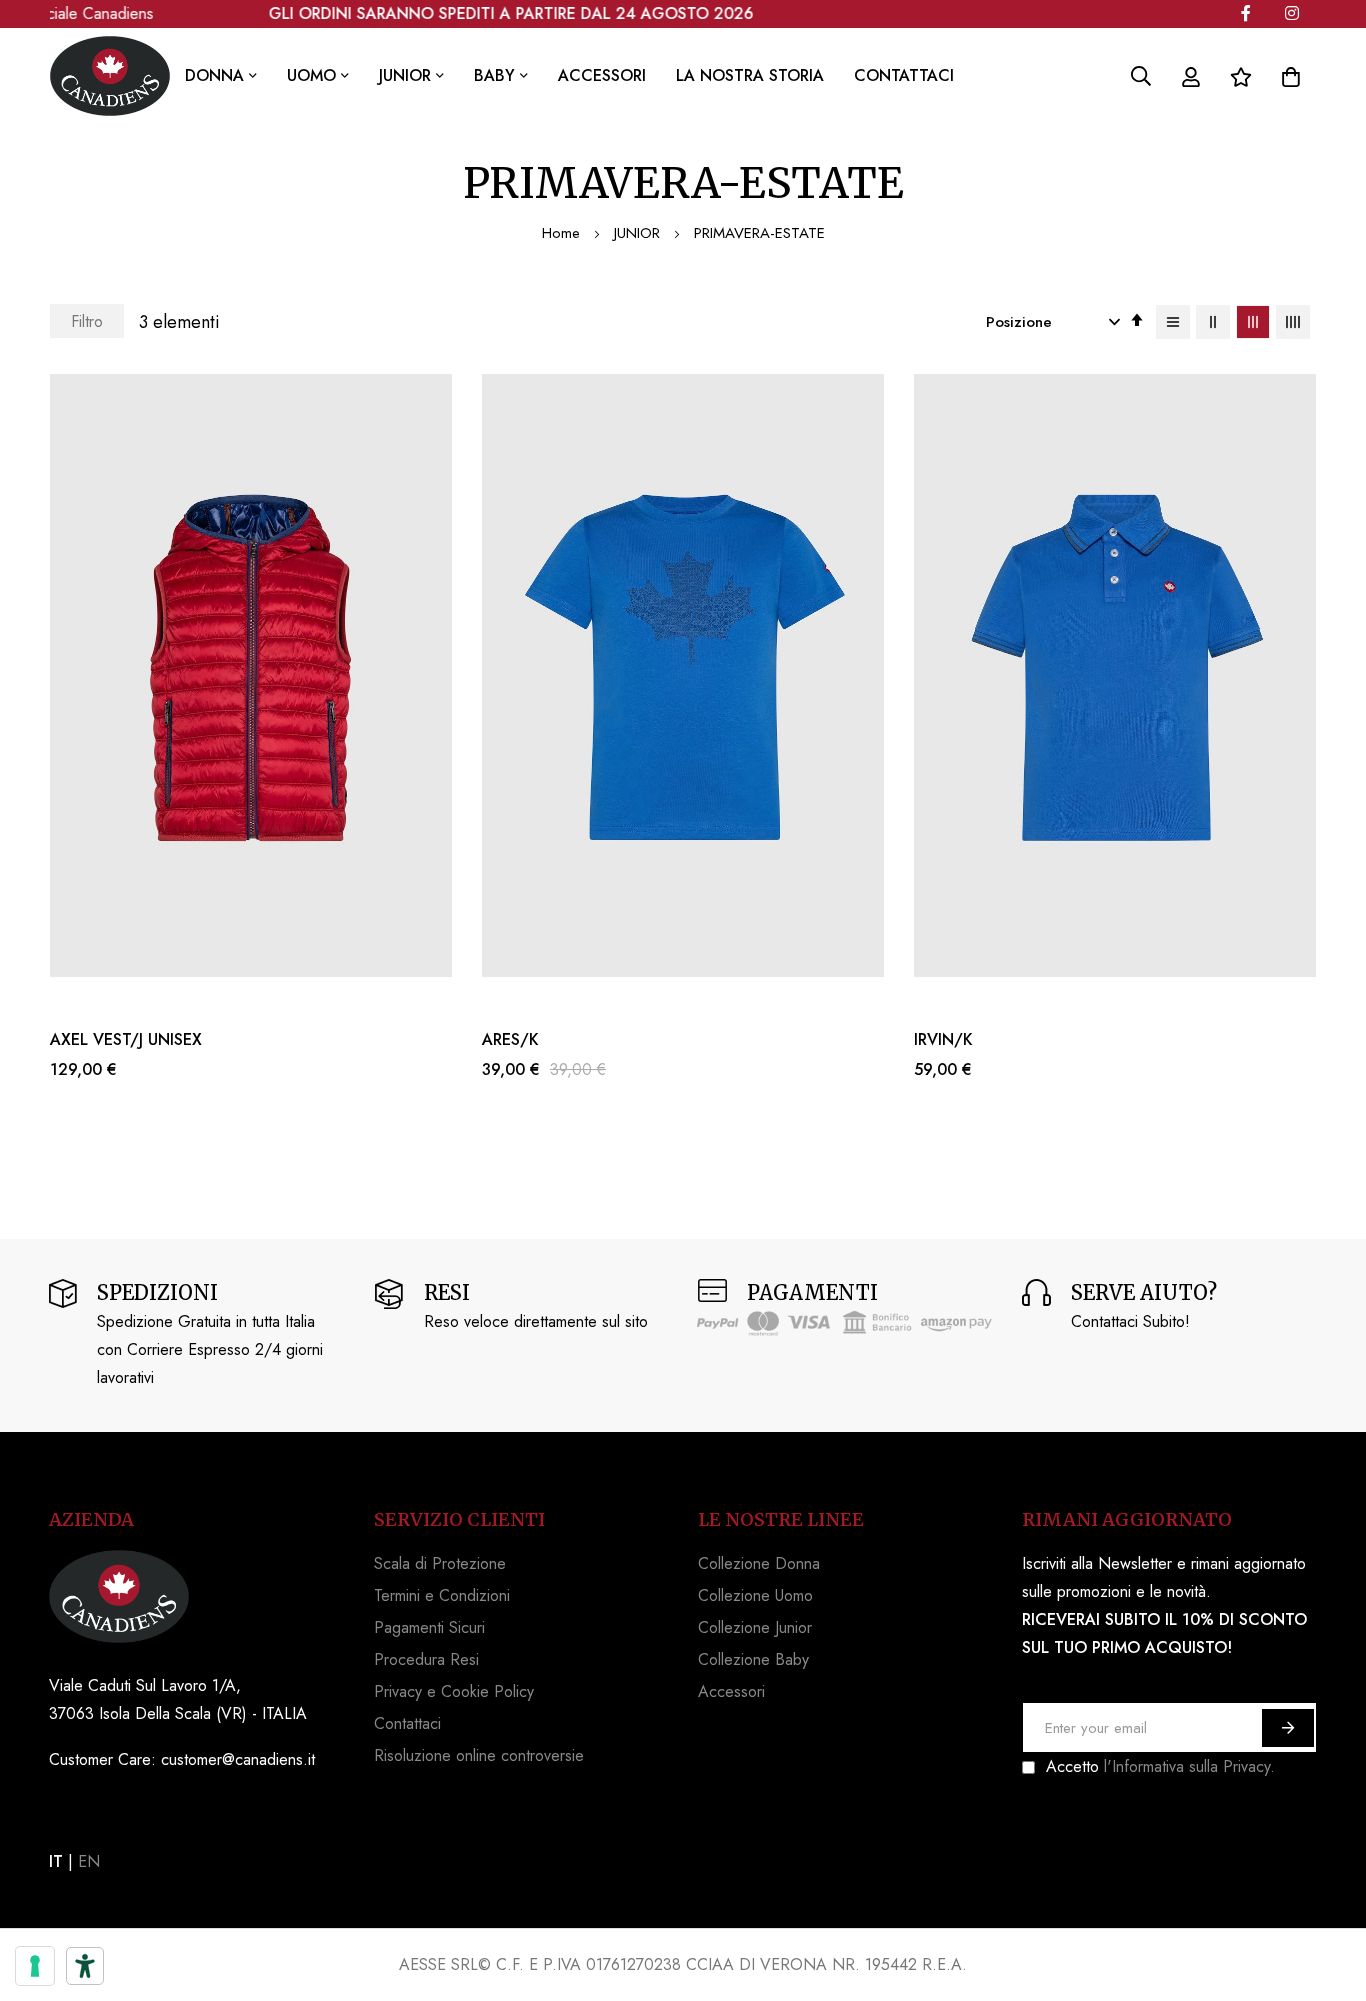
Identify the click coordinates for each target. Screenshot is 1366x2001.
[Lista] (1173, 322)
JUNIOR (639, 233)
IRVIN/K (943, 1040)
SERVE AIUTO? (1144, 1292)
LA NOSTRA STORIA (750, 75)
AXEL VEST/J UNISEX (126, 1040)
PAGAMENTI (812, 1292)
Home (563, 233)
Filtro (87, 321)
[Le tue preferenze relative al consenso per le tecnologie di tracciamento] (35, 1966)
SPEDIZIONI (157, 1292)
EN (89, 1861)
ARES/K (510, 1040)
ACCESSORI (602, 75)
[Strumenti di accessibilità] (85, 1966)
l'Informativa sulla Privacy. (1189, 1766)
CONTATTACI (904, 75)
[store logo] (110, 76)
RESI (447, 1292)
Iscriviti (1288, 1728)
